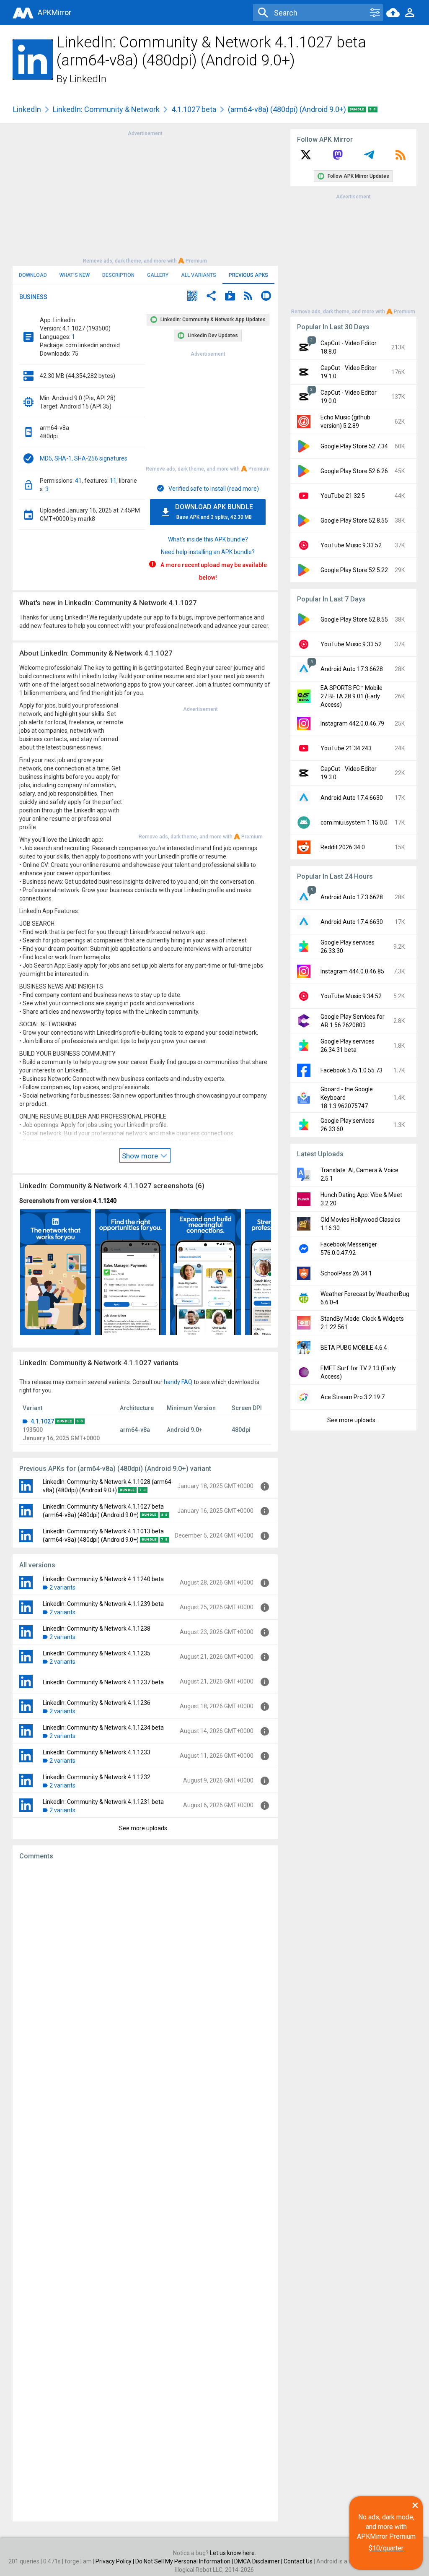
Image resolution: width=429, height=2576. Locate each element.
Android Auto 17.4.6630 (352, 798)
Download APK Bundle (214, 511)
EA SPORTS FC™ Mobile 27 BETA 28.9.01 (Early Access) (351, 696)
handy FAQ (178, 1382)
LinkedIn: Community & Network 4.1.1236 (97, 1703)
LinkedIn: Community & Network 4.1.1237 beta (103, 1682)
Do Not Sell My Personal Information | (185, 2561)
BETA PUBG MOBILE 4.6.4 (354, 1348)
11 (113, 481)
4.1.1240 (105, 1201)
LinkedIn (88, 79)
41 (78, 481)
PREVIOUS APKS (248, 275)
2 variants (62, 1587)
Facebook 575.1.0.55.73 (351, 1070)
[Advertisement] (145, 196)
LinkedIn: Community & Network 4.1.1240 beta (103, 1579)
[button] (192, 297)
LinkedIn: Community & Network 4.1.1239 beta (103, 1604)
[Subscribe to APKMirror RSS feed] (401, 158)
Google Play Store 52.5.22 (354, 570)
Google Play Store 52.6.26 (354, 471)
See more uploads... (145, 1828)
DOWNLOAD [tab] (33, 275)
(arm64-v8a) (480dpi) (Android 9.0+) (288, 109)
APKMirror (54, 12)
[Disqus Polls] (145, 1973)
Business (33, 297)
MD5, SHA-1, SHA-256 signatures (84, 458)
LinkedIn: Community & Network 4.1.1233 (97, 1752)
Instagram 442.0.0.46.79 (352, 723)
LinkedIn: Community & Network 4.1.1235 (97, 1653)
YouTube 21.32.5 (343, 496)
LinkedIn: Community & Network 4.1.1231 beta (103, 1802)
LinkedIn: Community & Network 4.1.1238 (97, 1629)
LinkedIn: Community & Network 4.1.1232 (97, 1777)
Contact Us (298, 2561)
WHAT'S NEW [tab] (75, 275)
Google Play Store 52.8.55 (354, 520)
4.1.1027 (42, 1421)
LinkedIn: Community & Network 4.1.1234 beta (103, 1728)
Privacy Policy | (115, 2561)
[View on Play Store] (230, 297)
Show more (141, 1156)
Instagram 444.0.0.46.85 (352, 971)
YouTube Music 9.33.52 (351, 545)
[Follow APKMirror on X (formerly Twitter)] (306, 158)
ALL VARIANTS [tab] (199, 275)
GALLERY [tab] (158, 275)
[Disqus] (145, 2191)
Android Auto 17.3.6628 (352, 669)
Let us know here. (233, 2553)
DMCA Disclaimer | (259, 2561)
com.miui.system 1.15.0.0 (354, 822)
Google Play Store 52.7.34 (354, 446)
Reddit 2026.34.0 (343, 847)
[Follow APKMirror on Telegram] (369, 158)
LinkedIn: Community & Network (106, 109)
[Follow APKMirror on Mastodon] (338, 158)
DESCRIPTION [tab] (118, 275)
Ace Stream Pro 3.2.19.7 (353, 1397)
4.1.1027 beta (194, 109)
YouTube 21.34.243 (346, 748)
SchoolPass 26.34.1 (346, 1273)
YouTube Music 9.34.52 (351, 996)
